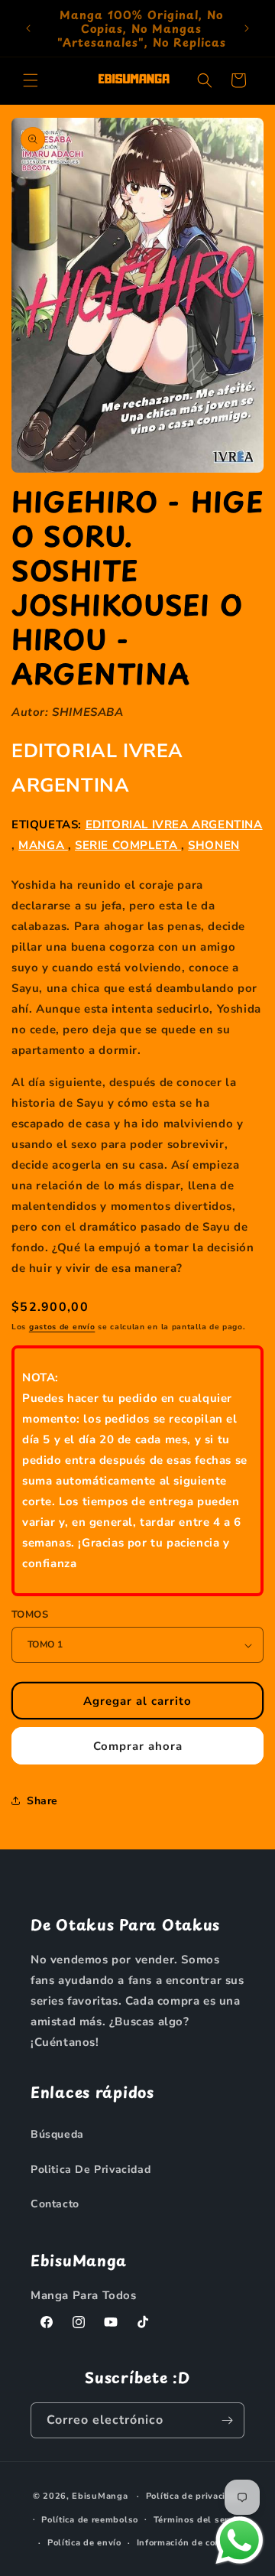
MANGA (43, 845)
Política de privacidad (194, 2496)
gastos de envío (62, 1327)
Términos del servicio (201, 2520)
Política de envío (84, 2543)
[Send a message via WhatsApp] (239, 2540)
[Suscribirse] (227, 2420)
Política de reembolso (90, 2520)
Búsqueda (57, 2134)
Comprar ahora (138, 1746)
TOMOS (30, 1615)
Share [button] (42, 1801)
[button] (31, 80)
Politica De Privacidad (91, 2169)
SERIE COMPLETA (128, 845)
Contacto (55, 2204)
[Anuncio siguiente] (247, 28)
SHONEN (214, 845)
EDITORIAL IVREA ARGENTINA (174, 825)
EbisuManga (100, 2496)
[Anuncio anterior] (28, 28)
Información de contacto (190, 2543)
